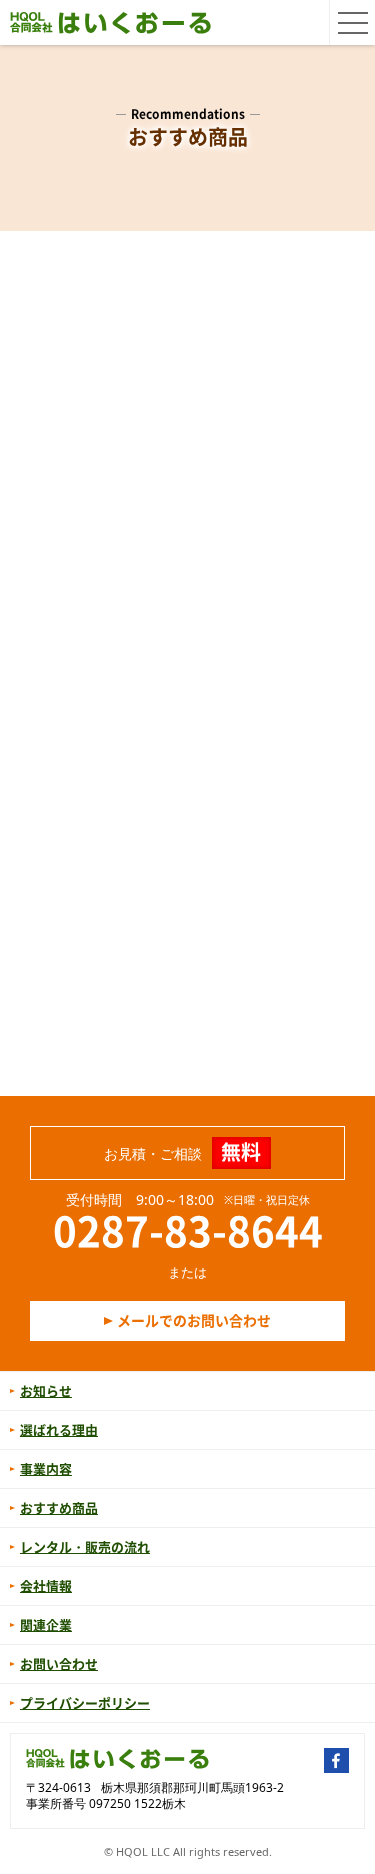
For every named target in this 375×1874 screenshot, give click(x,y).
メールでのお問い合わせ (194, 1320)
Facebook (336, 1760)
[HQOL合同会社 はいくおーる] (111, 22)
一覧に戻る (187, 1039)
